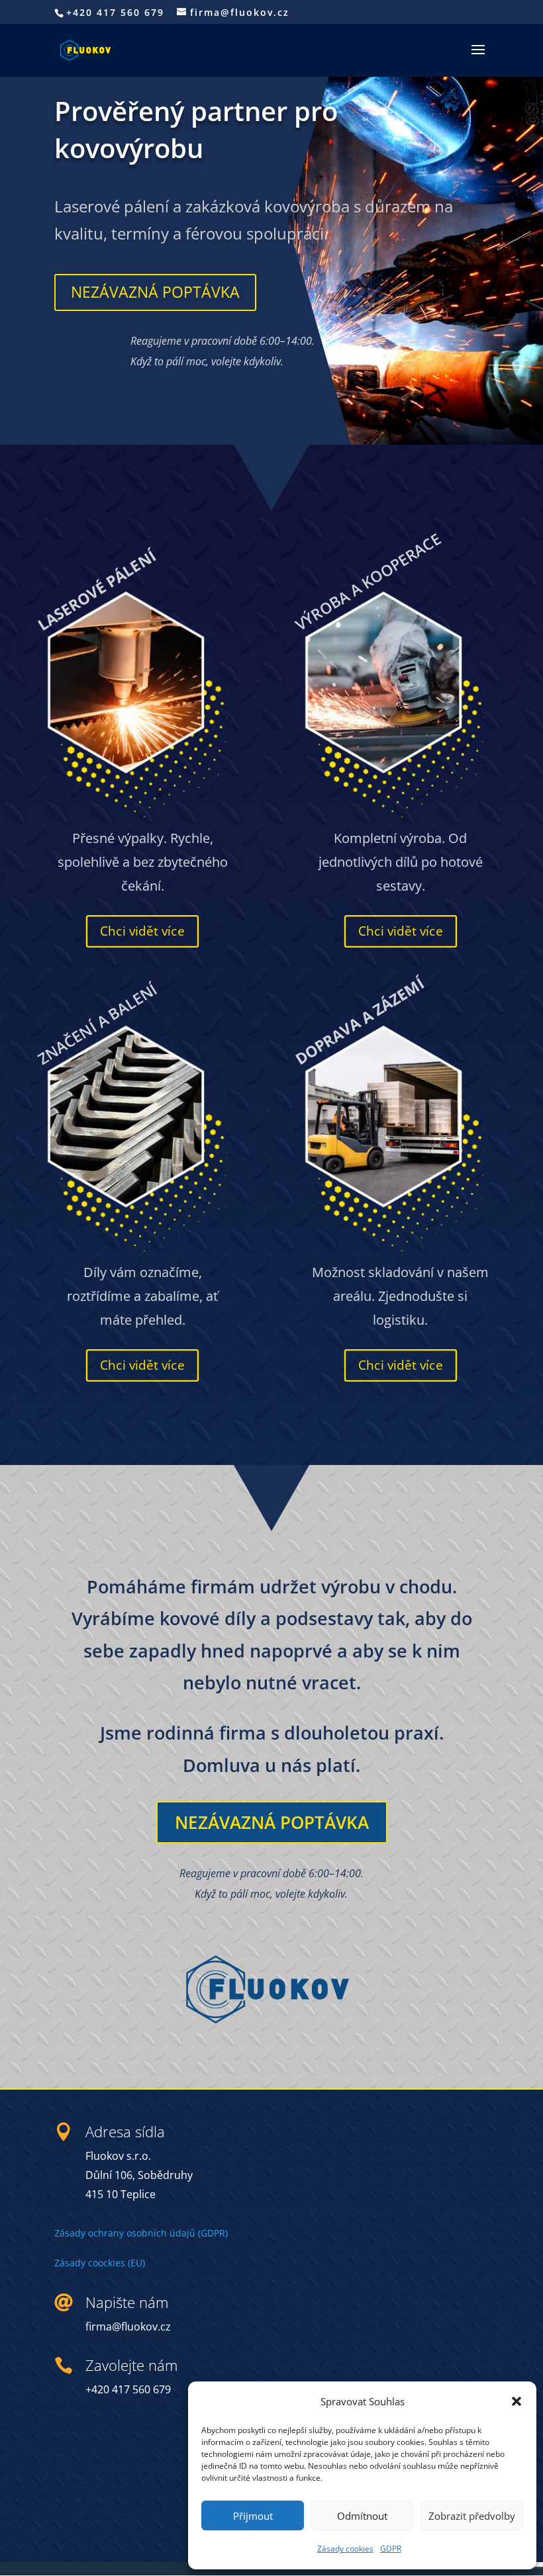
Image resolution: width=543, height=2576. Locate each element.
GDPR (391, 2549)
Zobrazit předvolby (472, 2516)
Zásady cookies (345, 2549)
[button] (517, 2401)
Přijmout (253, 2516)
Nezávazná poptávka (155, 292)
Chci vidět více (143, 930)
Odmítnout (362, 2516)
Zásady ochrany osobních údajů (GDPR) (141, 2233)
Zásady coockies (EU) (100, 2263)
